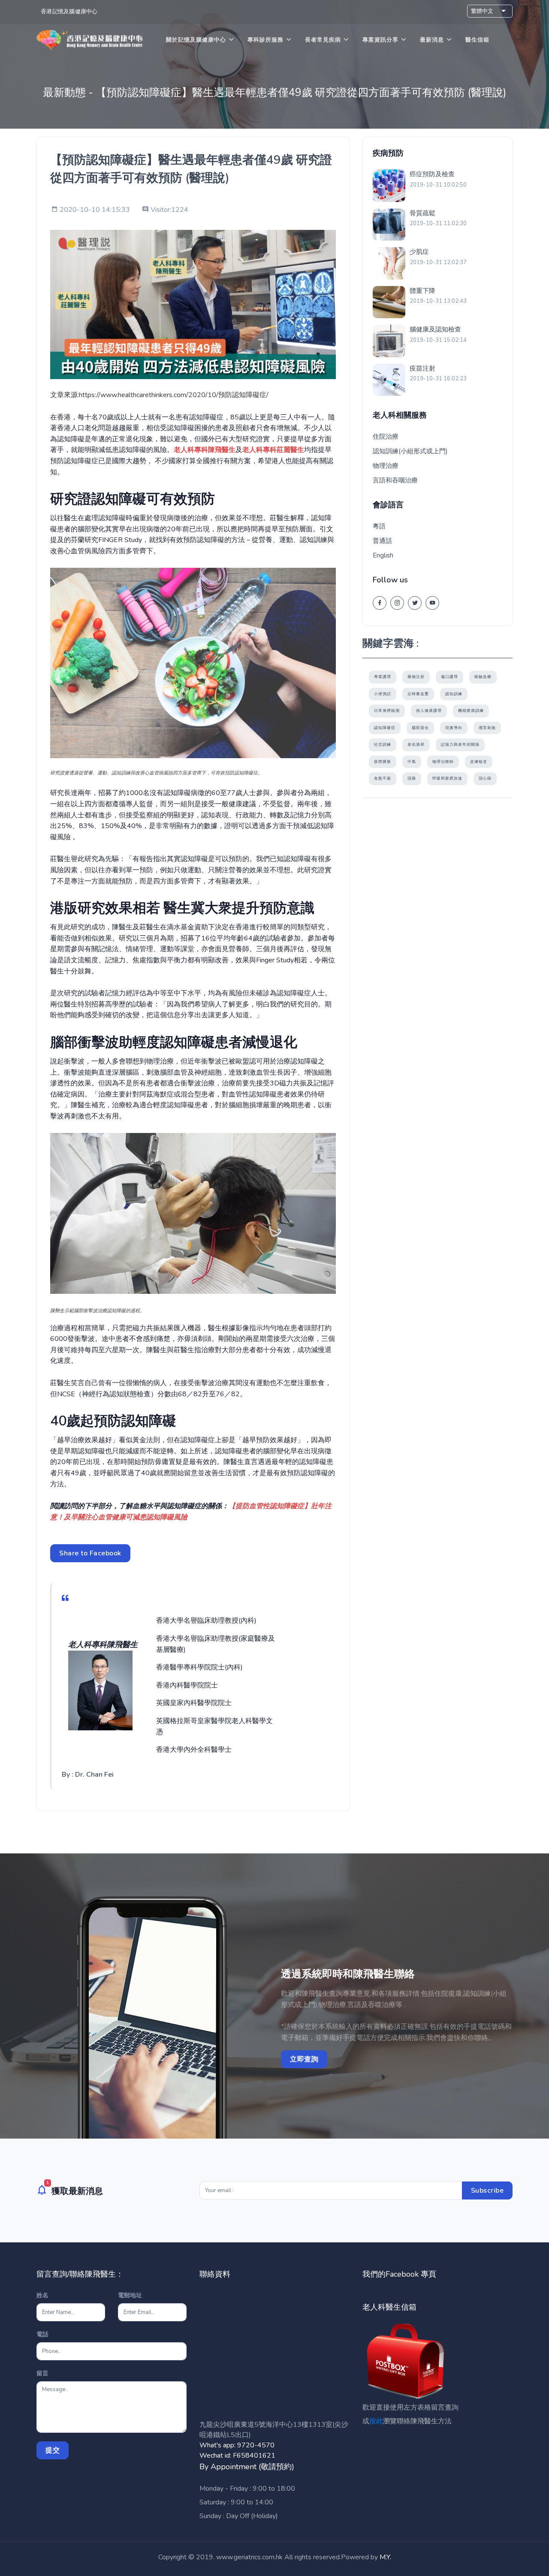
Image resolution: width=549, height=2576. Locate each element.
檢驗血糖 (483, 677)
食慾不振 (383, 778)
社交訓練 (383, 744)
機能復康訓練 (471, 711)
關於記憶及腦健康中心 (196, 40)
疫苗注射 (422, 368)
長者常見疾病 (323, 40)
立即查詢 (304, 2059)
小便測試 (383, 694)
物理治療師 (443, 762)
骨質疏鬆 (422, 213)
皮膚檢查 (479, 762)
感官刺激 (487, 728)
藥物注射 (416, 677)
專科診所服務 (265, 40)
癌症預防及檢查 (432, 174)
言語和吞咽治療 (395, 480)
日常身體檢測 (387, 711)
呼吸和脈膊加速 (447, 778)
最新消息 (432, 40)
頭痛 (412, 778)
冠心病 (485, 778)
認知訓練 (454, 694)
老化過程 (416, 744)
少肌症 (419, 252)
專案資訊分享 (380, 40)
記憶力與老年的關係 (460, 744)
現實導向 (454, 728)
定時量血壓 (418, 694)
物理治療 (386, 466)
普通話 (382, 541)
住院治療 (386, 437)
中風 (412, 762)
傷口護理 (449, 677)
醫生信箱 (477, 40)
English (383, 555)
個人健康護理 (429, 711)
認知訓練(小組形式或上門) (410, 451)
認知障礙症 (385, 728)
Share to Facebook (90, 1553)
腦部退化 (420, 728)
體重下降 (422, 291)
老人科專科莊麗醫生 (273, 450)
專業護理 (383, 677)
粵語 (379, 526)
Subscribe (487, 2190)
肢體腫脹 (383, 762)
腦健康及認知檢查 (435, 329)
